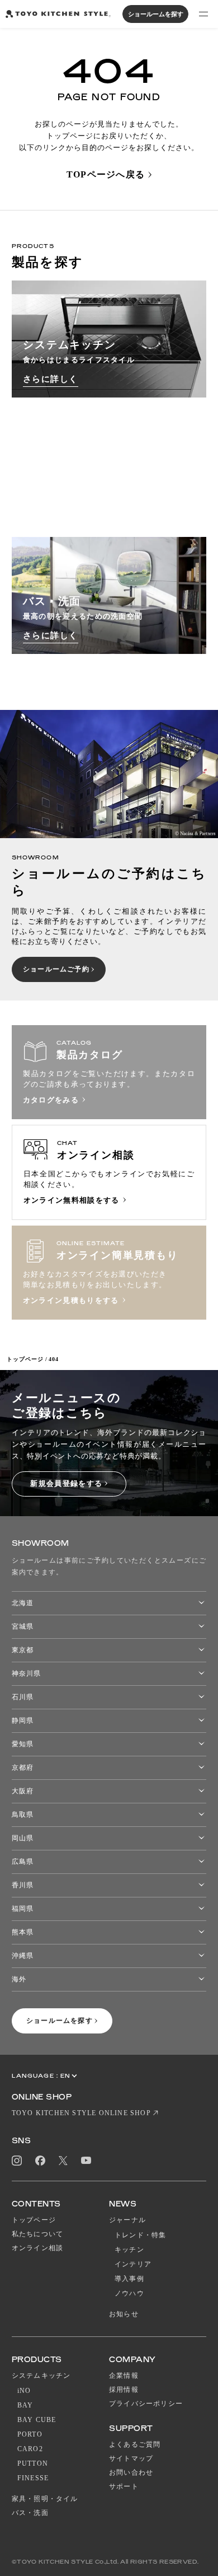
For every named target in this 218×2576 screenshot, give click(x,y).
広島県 (23, 1862)
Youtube (86, 2160)
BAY (25, 2405)
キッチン (129, 2250)
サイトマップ (131, 2458)
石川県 (23, 1697)
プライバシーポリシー (146, 2404)
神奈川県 (26, 1673)
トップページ (25, 1359)
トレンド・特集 (140, 2235)
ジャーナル (127, 2220)
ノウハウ (129, 2293)
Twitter (63, 2160)
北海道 (23, 1603)
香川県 (23, 1885)
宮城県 (23, 1626)
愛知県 (23, 1744)
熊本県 (23, 1932)
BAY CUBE (37, 2420)
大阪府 (23, 1791)
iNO (24, 2391)
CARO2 (30, 2449)
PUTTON (33, 2463)
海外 (19, 1979)
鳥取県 (23, 1815)
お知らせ (124, 2314)
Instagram (17, 2161)
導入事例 (129, 2279)
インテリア (133, 2264)
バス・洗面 (30, 2513)
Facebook (40, 2161)
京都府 (23, 1768)
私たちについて (37, 2234)
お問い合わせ (131, 2472)
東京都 (23, 1650)
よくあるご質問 (135, 2444)
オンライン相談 (37, 2248)
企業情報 (124, 2376)
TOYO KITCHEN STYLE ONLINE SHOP (81, 2113)
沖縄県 (23, 1956)
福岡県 (23, 1909)
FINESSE (33, 2478)
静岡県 (23, 1721)
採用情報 (124, 2390)
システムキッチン (41, 2376)
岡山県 (23, 1838)
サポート (124, 2486)
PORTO (30, 2434)
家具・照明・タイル (45, 2499)
